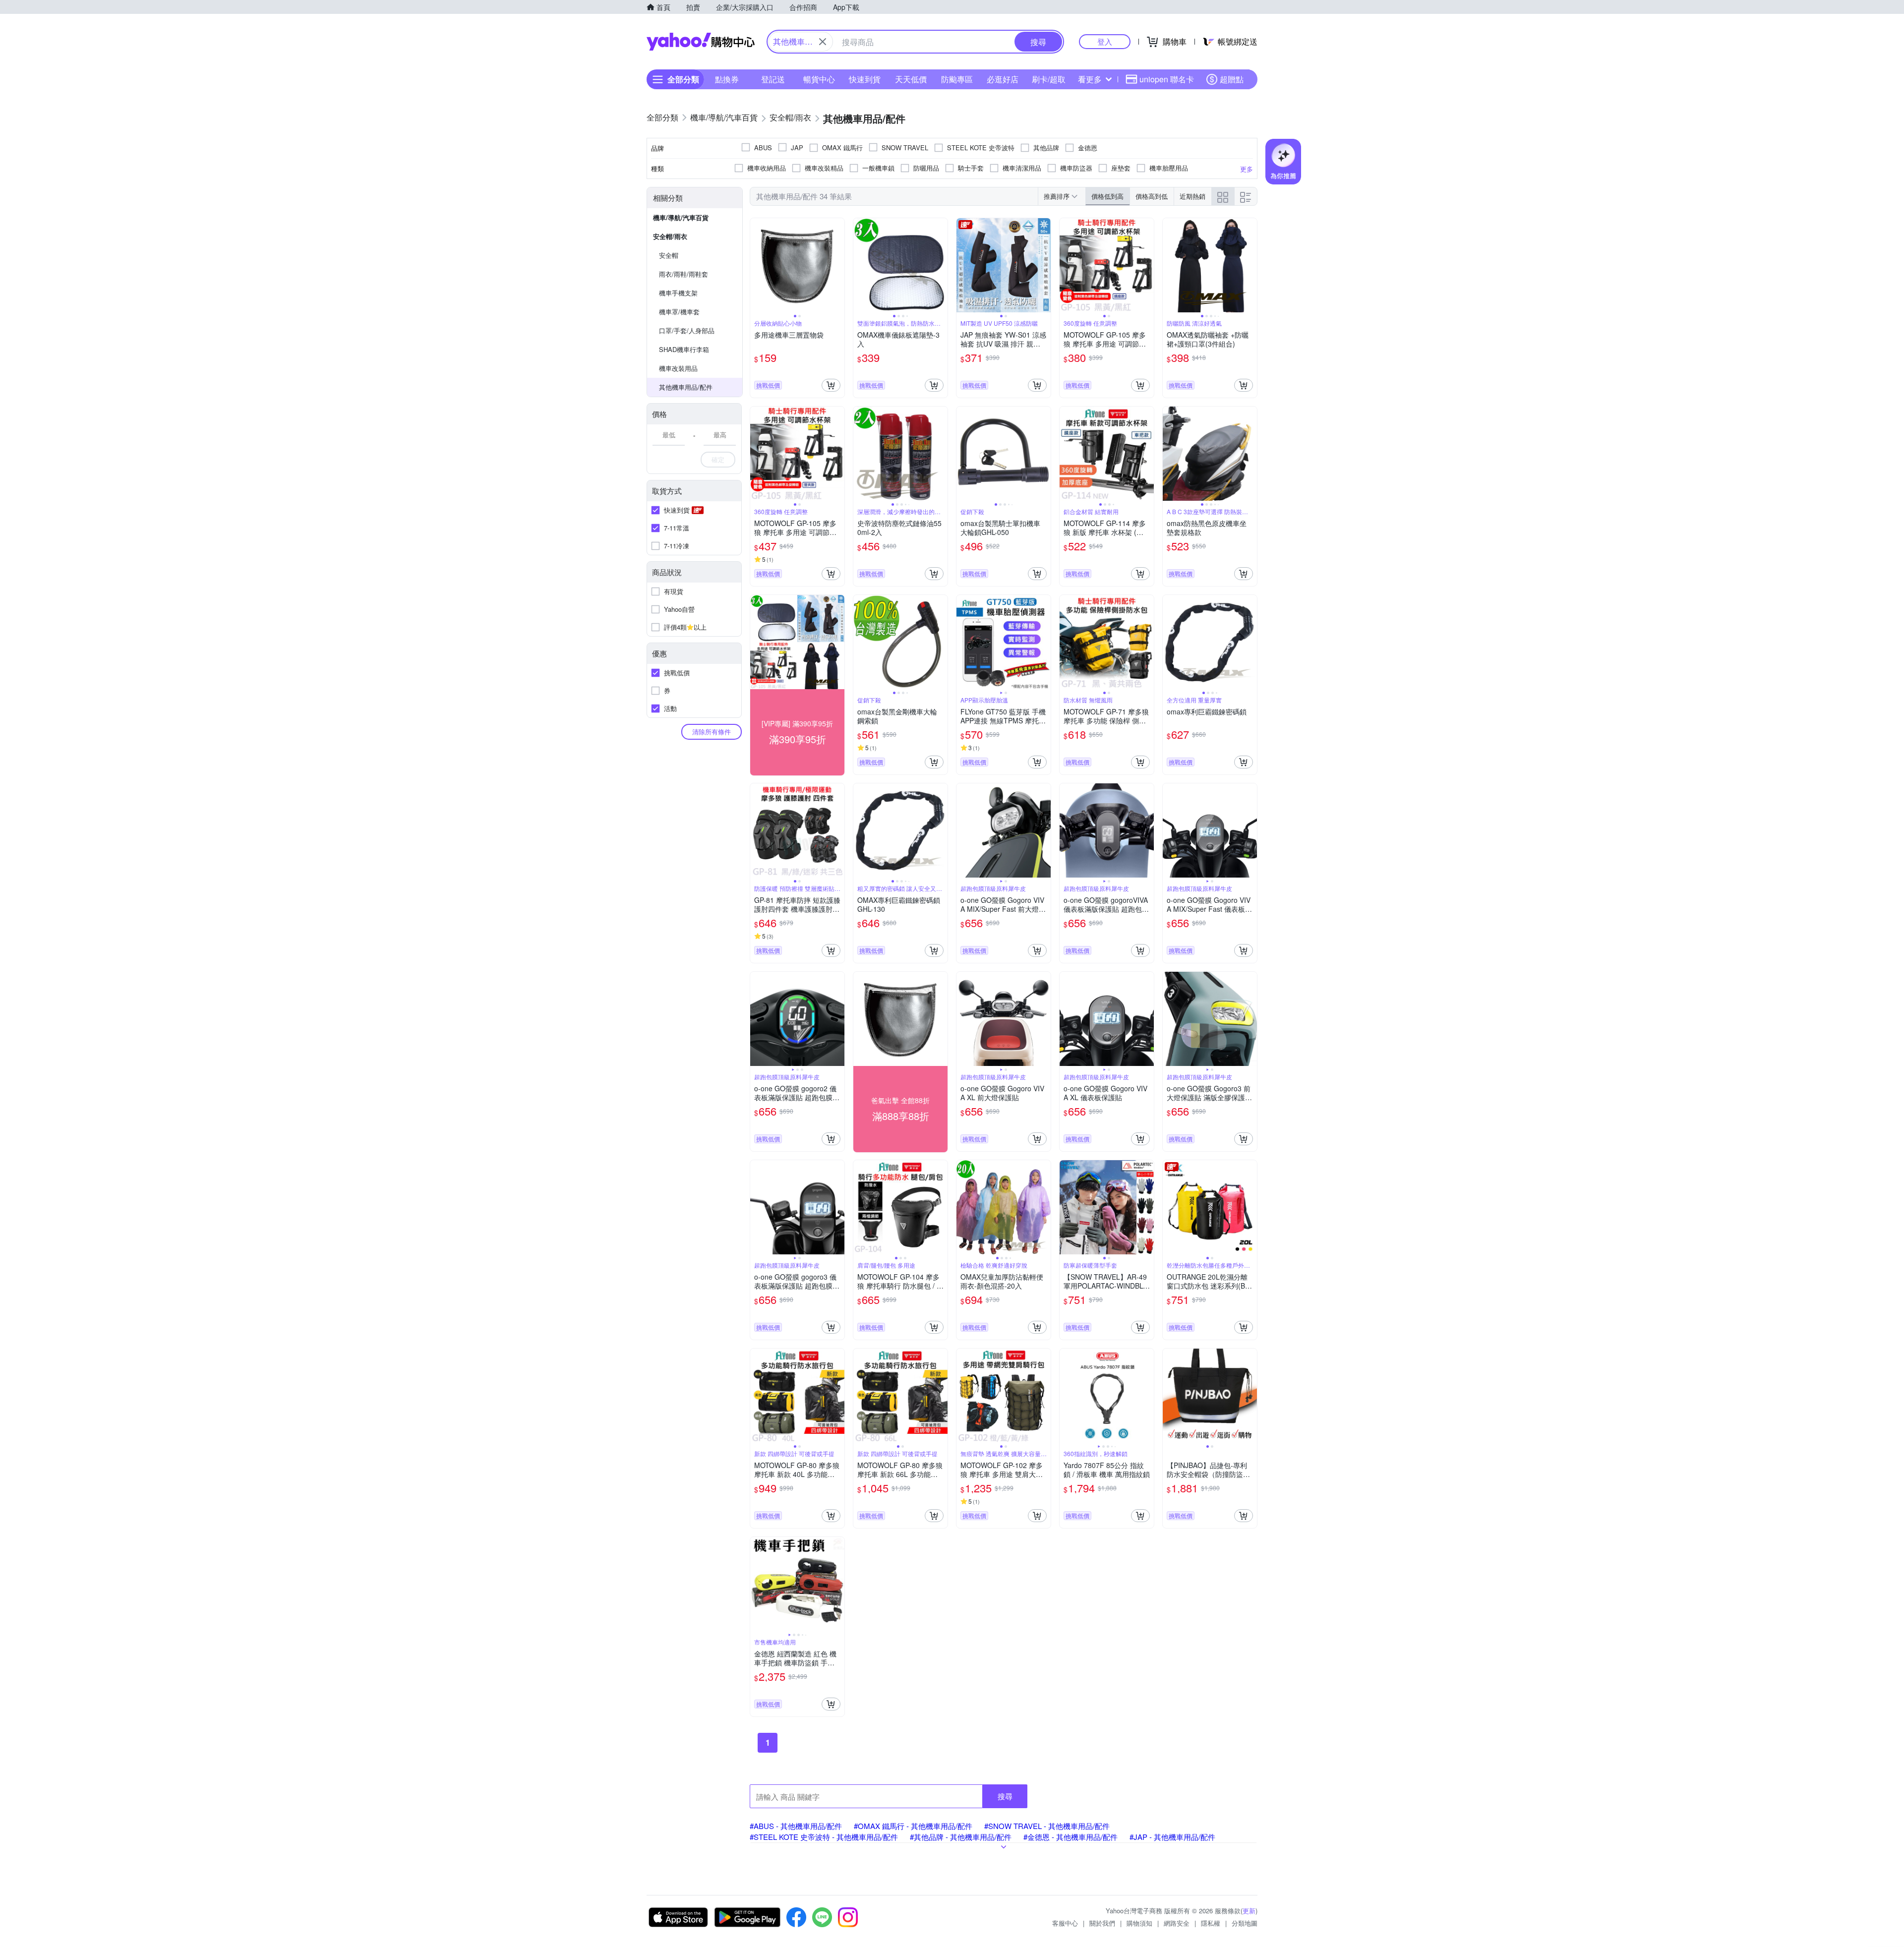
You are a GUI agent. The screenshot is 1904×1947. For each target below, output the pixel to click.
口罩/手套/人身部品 (687, 330)
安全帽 (669, 255)
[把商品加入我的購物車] (831, 385)
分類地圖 (1245, 1923)
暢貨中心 (819, 79)
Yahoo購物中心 (701, 42)
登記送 (773, 79)
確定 (718, 459)
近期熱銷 (1192, 196)
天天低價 (911, 79)
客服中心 (1065, 1923)
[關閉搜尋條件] (823, 42)
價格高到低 (1152, 196)
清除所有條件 (712, 732)
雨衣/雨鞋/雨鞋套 (684, 274)
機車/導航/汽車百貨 (681, 217)
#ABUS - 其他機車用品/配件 (796, 1826)
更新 (1249, 1911)
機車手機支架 (678, 293)
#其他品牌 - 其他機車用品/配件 (961, 1837)
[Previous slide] (757, 265)
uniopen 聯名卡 (1167, 79)
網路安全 (1177, 1923)
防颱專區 (957, 79)
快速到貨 (865, 79)
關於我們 (1102, 1923)
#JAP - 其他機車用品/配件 (1172, 1837)
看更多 (1090, 79)
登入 (1105, 41)
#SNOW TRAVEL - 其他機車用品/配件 (1047, 1826)
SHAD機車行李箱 (684, 349)
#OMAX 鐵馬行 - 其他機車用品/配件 (913, 1826)
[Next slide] (838, 265)
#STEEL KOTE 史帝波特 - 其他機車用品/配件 (824, 1837)
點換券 (727, 79)
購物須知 (1139, 1923)
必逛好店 (1003, 79)
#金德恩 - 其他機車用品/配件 (1071, 1837)
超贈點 (1232, 79)
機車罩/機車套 (679, 312)
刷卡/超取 (1049, 79)
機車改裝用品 (678, 368)
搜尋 (1005, 1796)
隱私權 (1211, 1923)
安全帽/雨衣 (670, 236)
